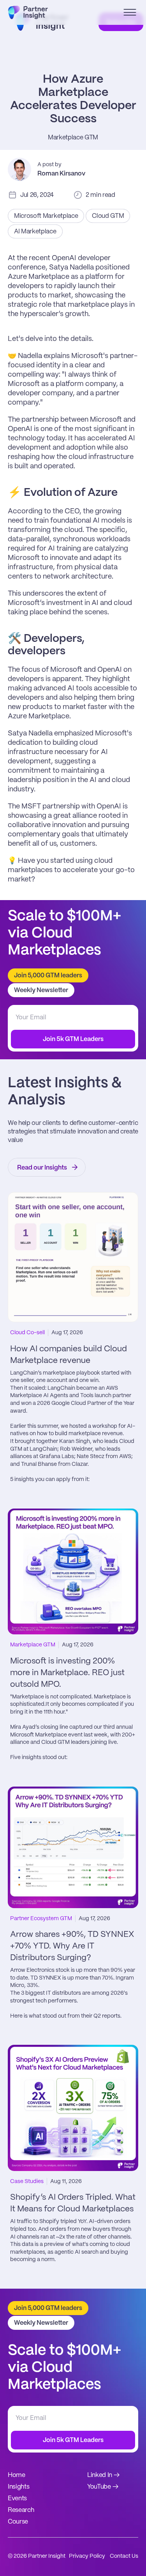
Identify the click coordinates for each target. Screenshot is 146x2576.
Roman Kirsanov (61, 174)
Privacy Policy (87, 2556)
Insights (18, 2487)
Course (18, 2522)
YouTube (99, 2487)
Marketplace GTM (73, 138)
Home (17, 2475)
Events (17, 2499)
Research (21, 2510)
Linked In (100, 2475)
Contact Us (124, 2556)
